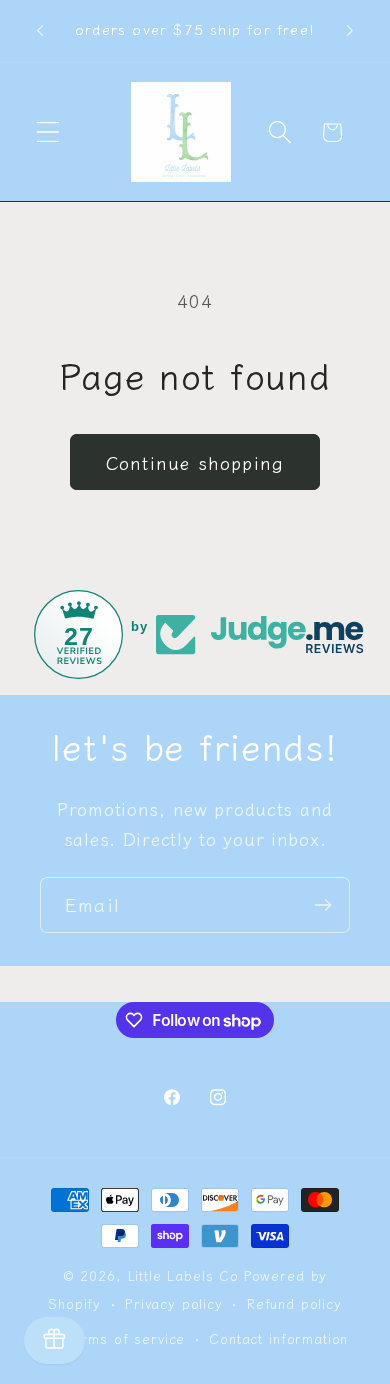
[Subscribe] (322, 905)
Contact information (278, 1338)
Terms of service (125, 1338)
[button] (48, 132)
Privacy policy (174, 1303)
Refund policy (294, 1303)
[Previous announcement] (40, 31)
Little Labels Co (183, 1275)
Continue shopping (195, 462)
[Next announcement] (350, 31)
